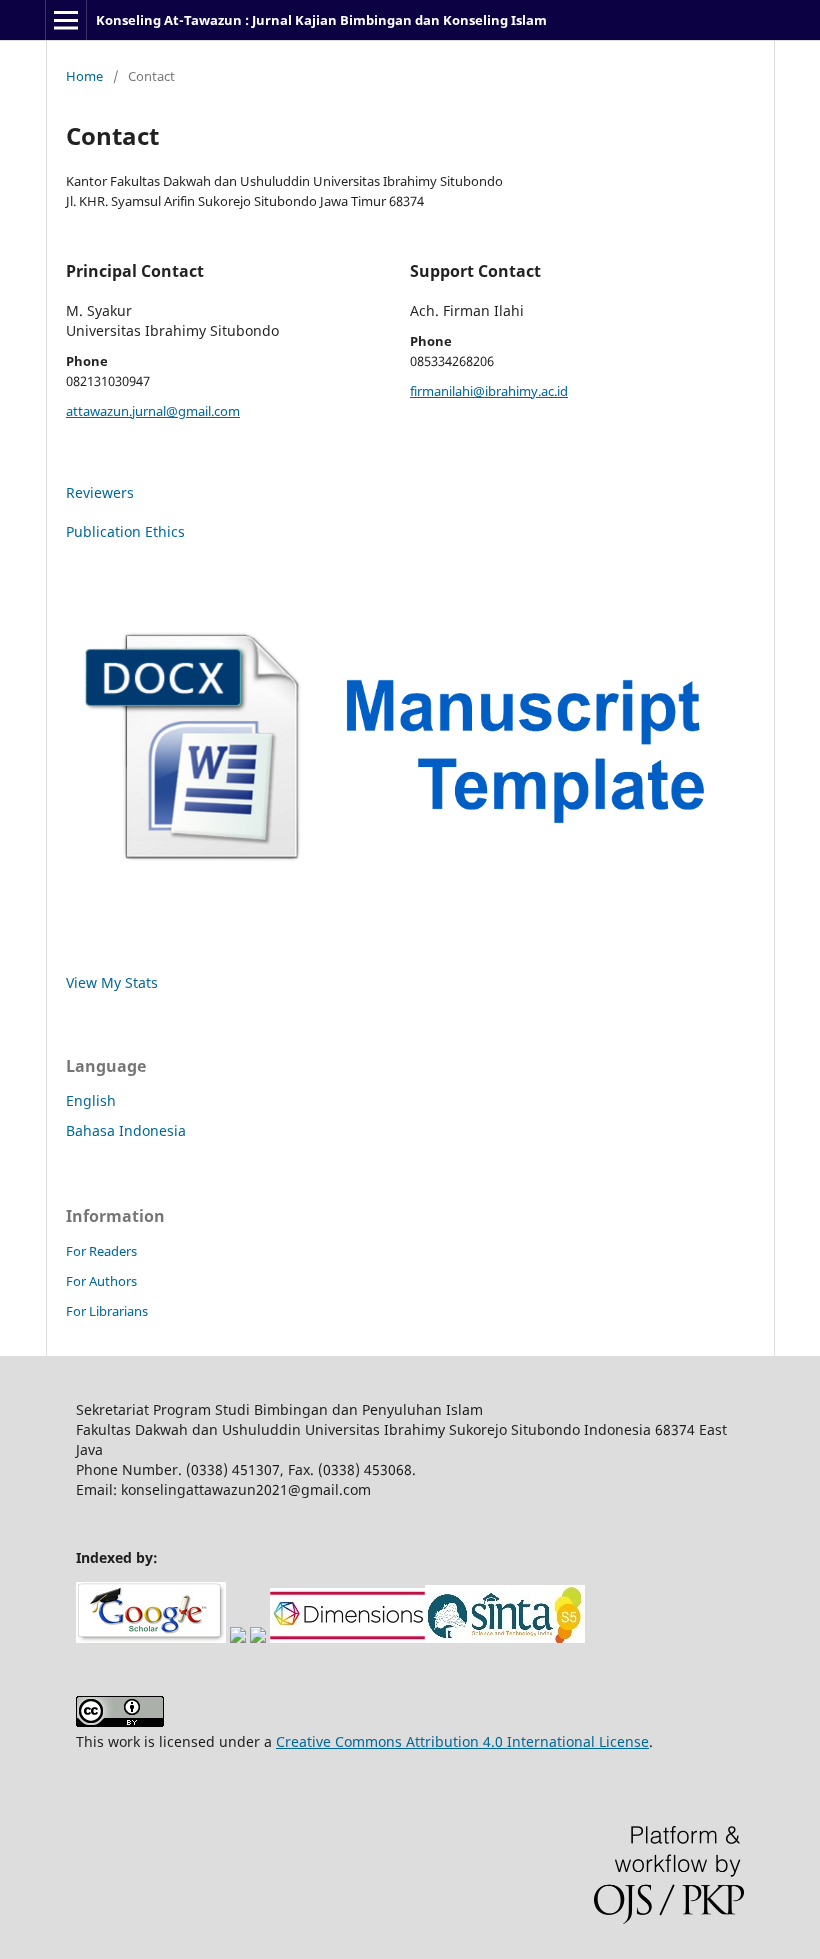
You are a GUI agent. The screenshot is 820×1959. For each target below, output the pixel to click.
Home (84, 76)
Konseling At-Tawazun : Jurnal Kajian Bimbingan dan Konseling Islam (321, 20)
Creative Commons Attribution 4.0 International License (462, 1741)
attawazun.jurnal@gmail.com (153, 411)
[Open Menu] (66, 20)
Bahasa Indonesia (126, 1130)
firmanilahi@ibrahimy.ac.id (489, 391)
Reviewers (100, 492)
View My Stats (112, 982)
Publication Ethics (125, 531)
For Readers (101, 1251)
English (91, 1100)
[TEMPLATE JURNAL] (410, 883)
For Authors (101, 1281)
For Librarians (107, 1311)
